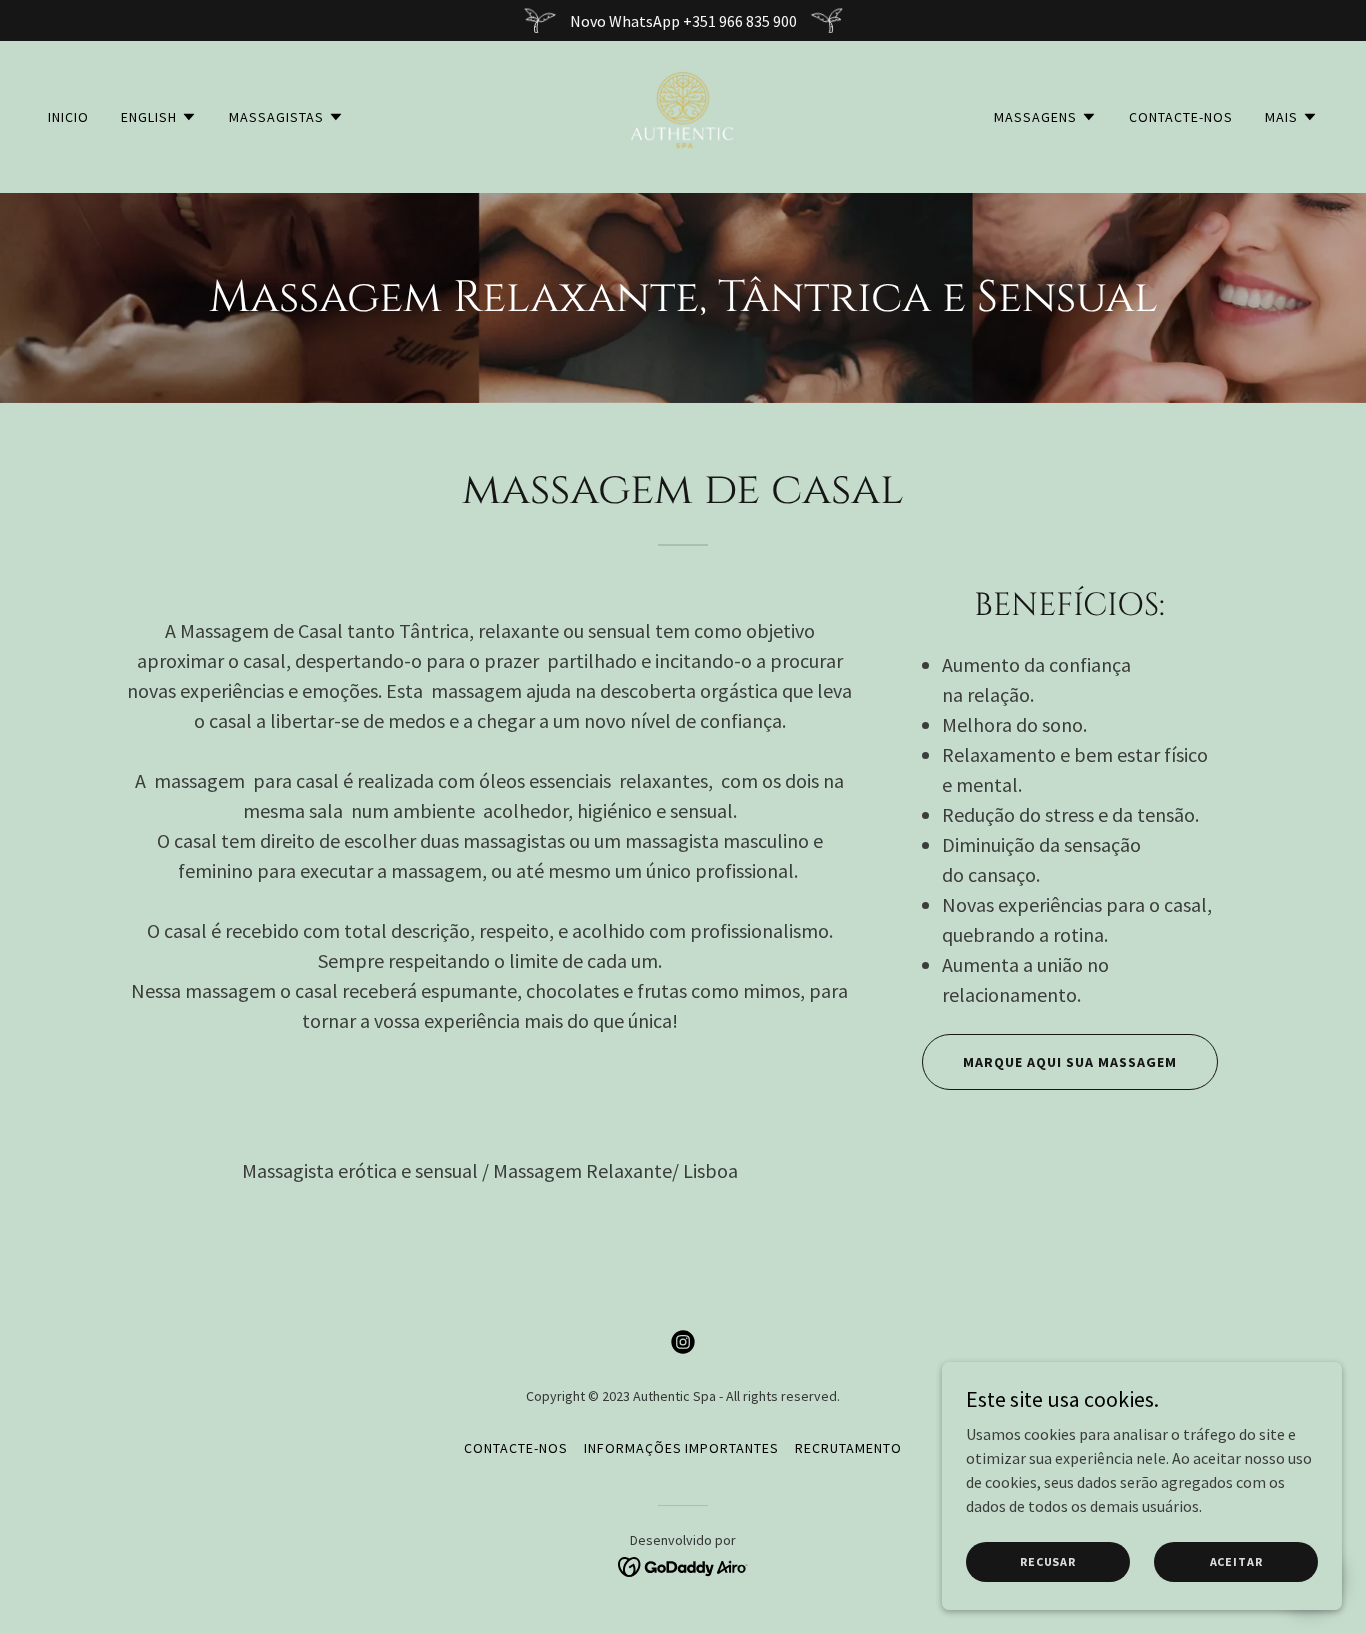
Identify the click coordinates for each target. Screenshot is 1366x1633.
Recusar (1048, 1561)
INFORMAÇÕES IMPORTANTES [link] (682, 1448)
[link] (683, 115)
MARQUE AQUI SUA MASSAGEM (1070, 1062)
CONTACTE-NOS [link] (1181, 117)
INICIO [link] (68, 117)
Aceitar (1236, 1561)
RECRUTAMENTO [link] (848, 1448)
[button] (159, 117)
